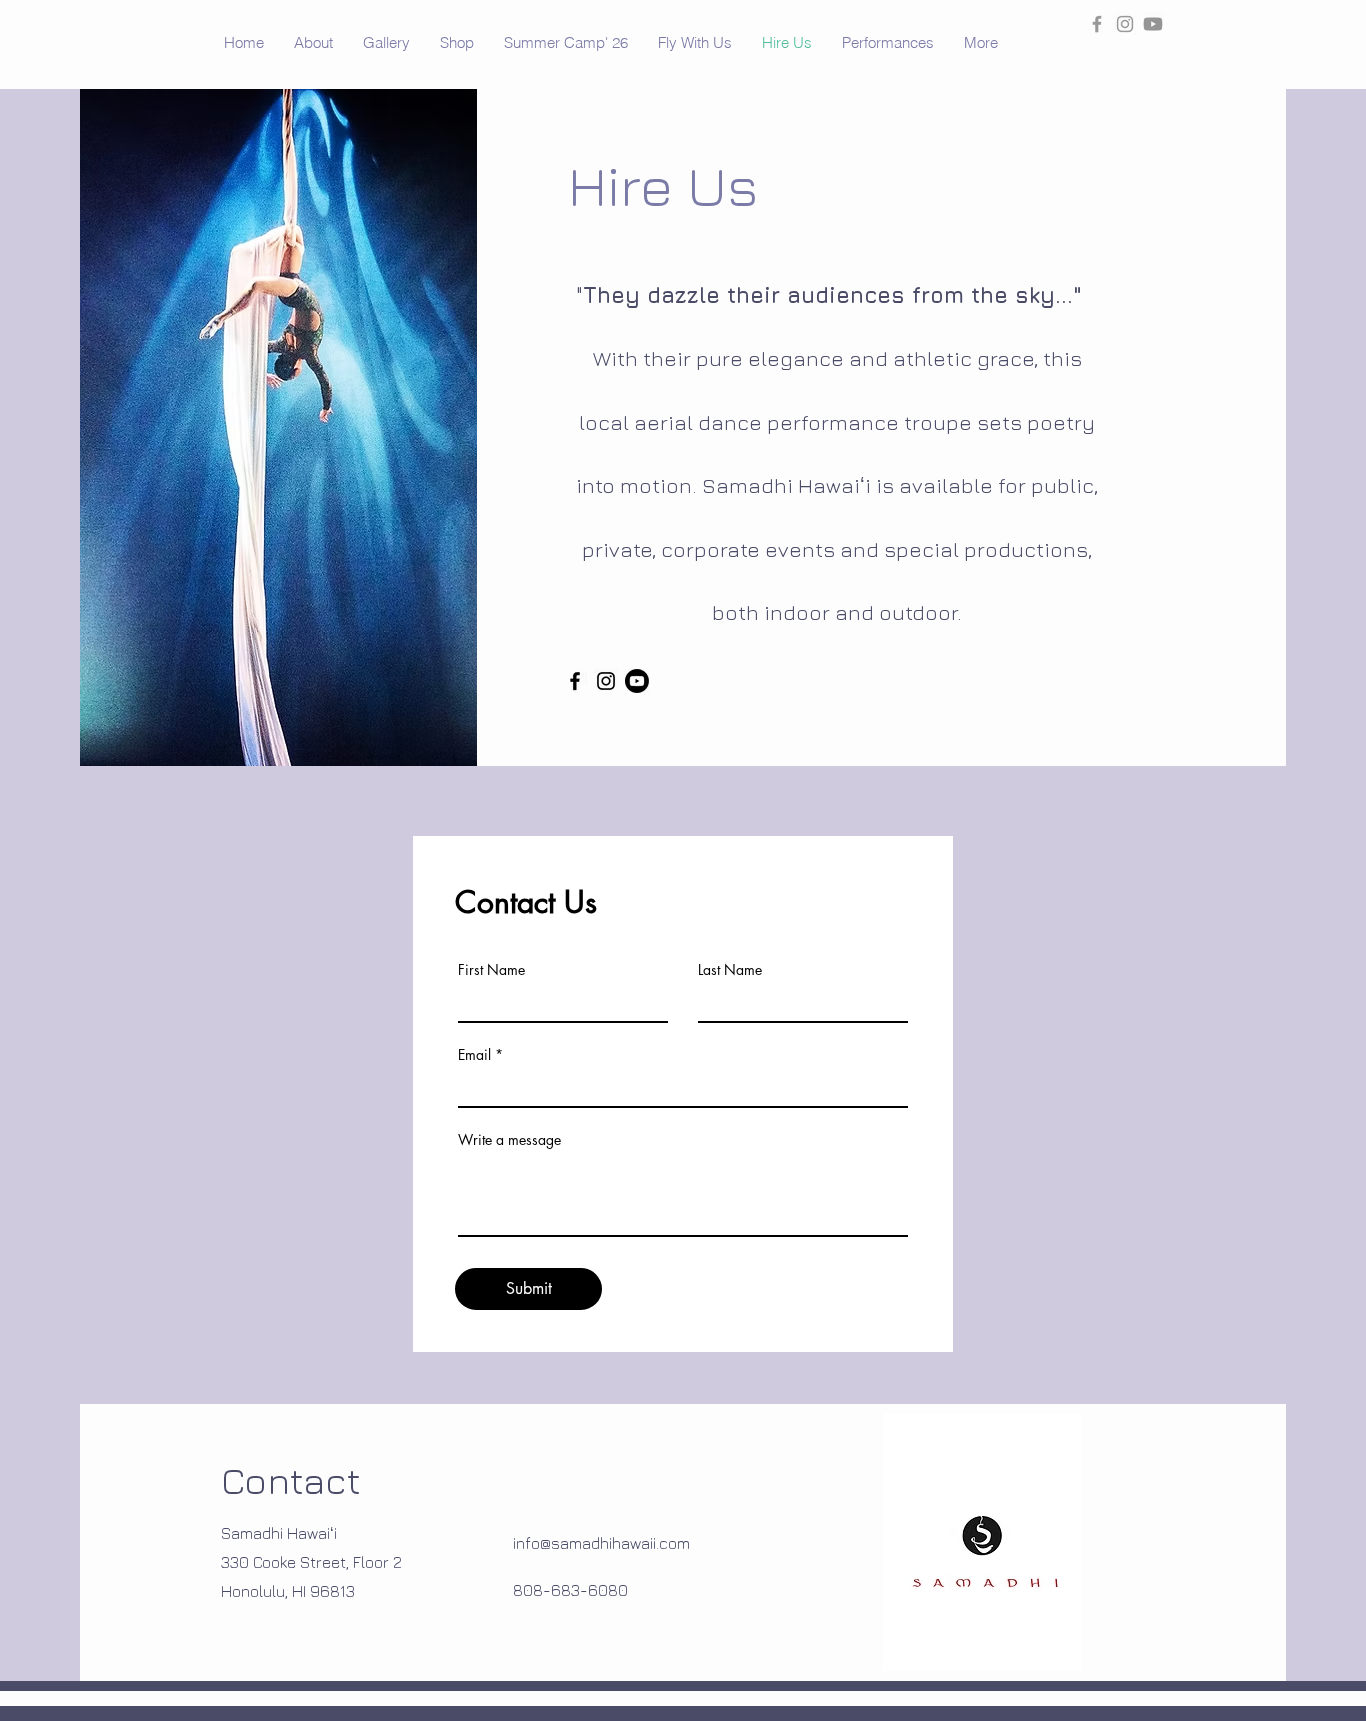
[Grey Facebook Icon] (1097, 24)
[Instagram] (606, 681)
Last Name (730, 970)
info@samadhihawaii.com (601, 1543)
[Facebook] (575, 681)
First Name (491, 970)
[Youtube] (1153, 24)
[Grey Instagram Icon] (1125, 24)
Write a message (509, 1140)
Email (474, 1055)
